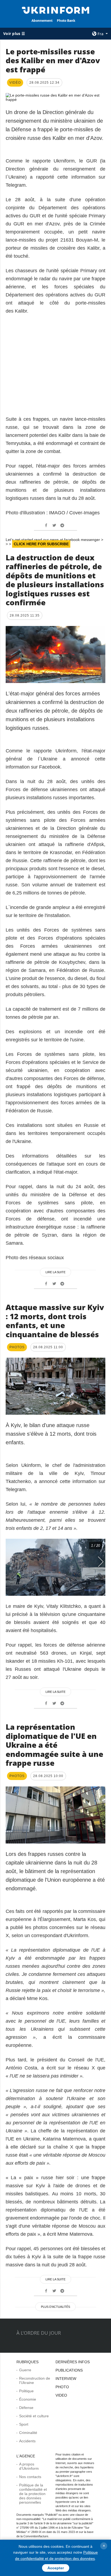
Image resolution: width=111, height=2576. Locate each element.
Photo (62, 2387)
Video (61, 2395)
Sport (24, 2424)
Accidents (27, 2441)
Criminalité (28, 2433)
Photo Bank (66, 21)
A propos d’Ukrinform (29, 2466)
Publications (69, 2370)
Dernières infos (73, 2362)
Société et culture (34, 2416)
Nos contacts (30, 2477)
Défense (26, 2408)
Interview (66, 2379)
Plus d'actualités (55, 2307)
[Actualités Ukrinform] (56, 10)
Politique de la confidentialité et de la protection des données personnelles (33, 2494)
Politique (26, 2391)
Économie (28, 2399)
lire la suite (55, 1272)
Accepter (56, 2568)
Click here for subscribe (41, 544)
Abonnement (42, 21)
